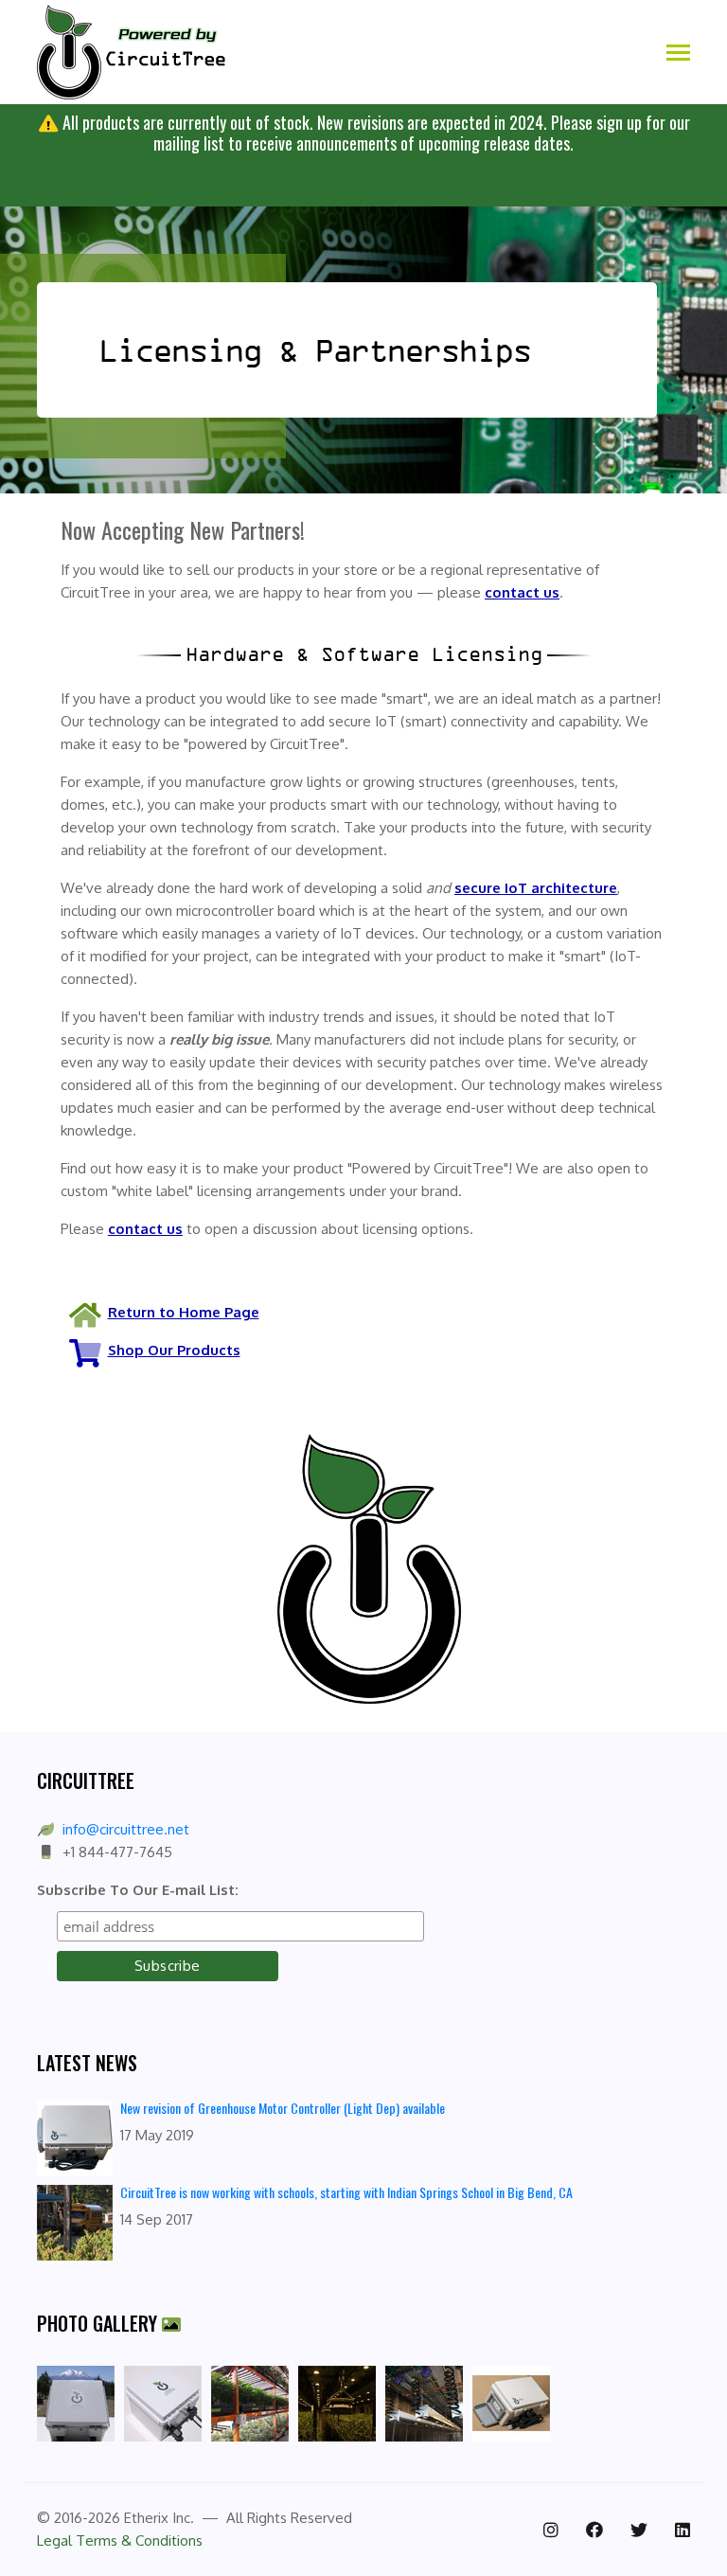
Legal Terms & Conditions (120, 2540)
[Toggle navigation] (678, 54)
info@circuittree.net (126, 1829)
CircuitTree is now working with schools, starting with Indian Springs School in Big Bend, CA (346, 2192)
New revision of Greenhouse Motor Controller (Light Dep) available (283, 2108)
